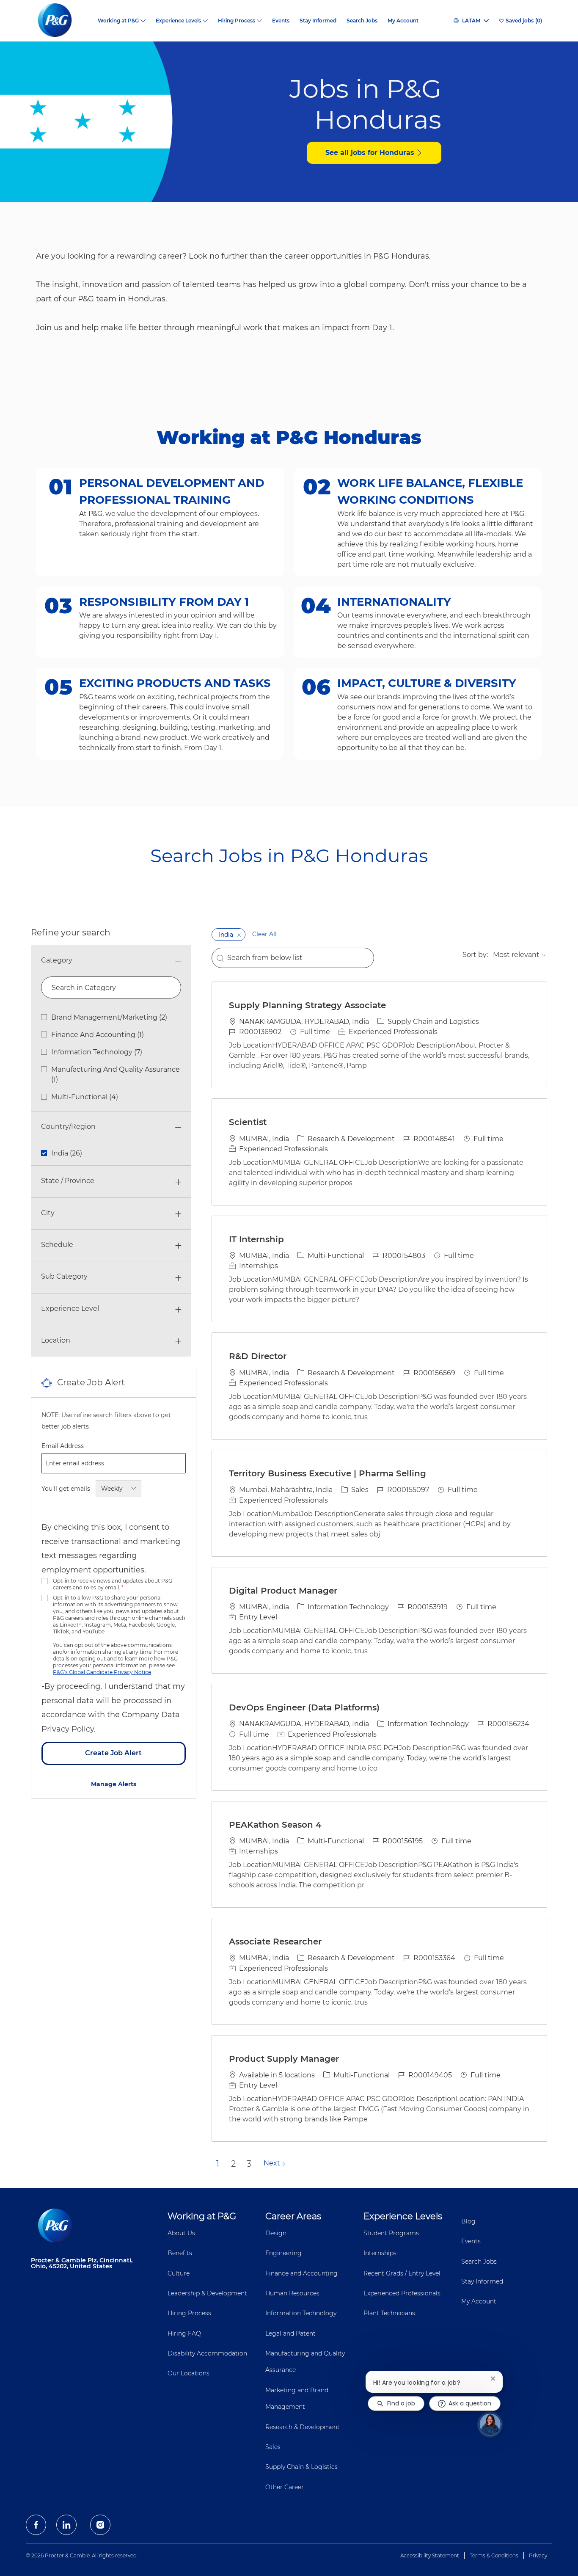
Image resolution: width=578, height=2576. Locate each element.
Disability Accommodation (207, 2353)
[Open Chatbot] (490, 2424)
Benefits (180, 2253)
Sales (273, 2447)
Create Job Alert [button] (113, 1753)
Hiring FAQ (184, 2333)
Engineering (283, 2253)
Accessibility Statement (430, 2555)
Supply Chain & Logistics (301, 2467)
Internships (380, 2253)
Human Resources (292, 2293)
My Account (403, 21)
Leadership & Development (207, 2293)
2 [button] (233, 2164)
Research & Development (303, 2427)
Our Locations (189, 2373)
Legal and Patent (290, 2333)
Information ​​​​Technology (301, 2313)
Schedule (57, 1245)
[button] (239, 935)
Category (57, 960)
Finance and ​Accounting (301, 2273)
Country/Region (68, 1127)
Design (276, 2233)
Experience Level (70, 1309)
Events (281, 21)
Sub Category (64, 1276)
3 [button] (249, 2164)
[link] (114, 1784)
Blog (468, 2221)
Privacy (538, 2555)
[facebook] (36, 2525)
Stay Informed (318, 21)
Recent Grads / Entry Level (402, 2273)
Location (56, 1340)
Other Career (285, 2487)
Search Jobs (362, 21)
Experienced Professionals (402, 2293)
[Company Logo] (62, 21)
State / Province (68, 1181)
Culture (179, 2273)
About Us (181, 2233)
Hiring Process (189, 2313)
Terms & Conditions (494, 2555)
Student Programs (391, 2233)
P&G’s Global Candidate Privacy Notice (102, 1672)
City (48, 1213)
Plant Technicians (389, 2313)
